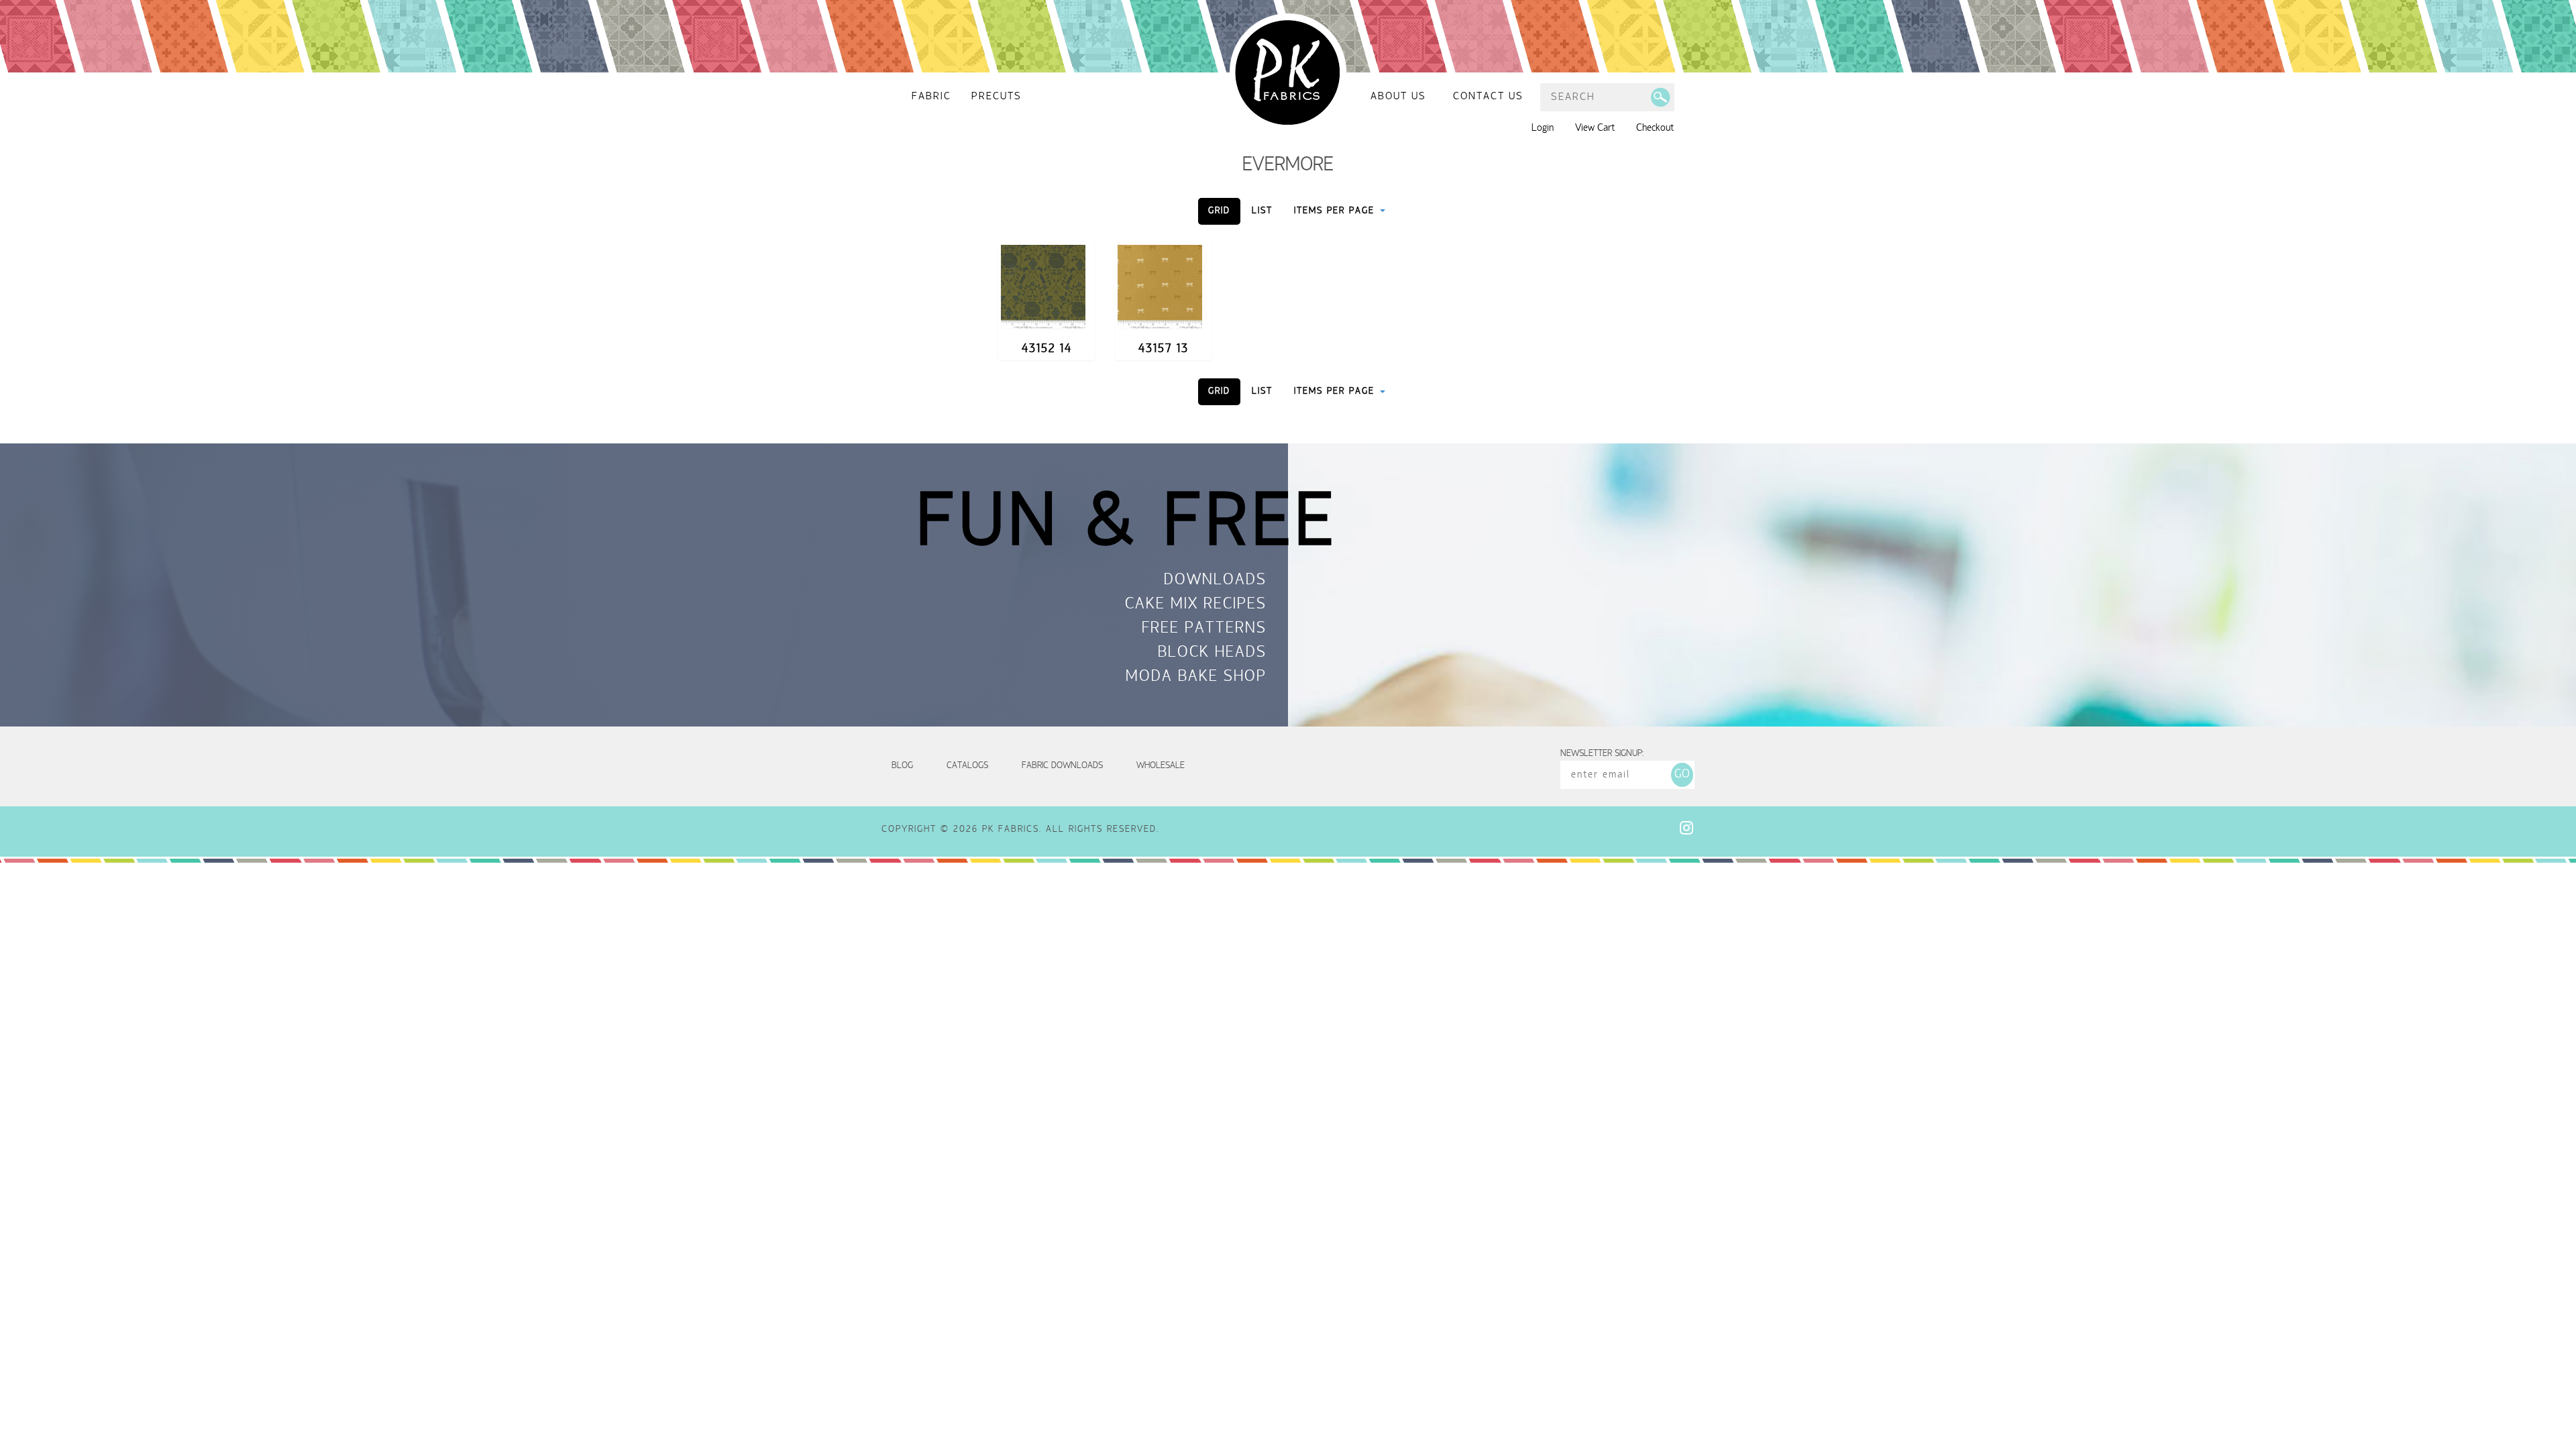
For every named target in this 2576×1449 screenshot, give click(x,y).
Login (1543, 128)
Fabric (931, 97)
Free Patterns (1204, 629)
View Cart (1595, 128)
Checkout (1655, 128)
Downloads (1215, 581)
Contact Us (1488, 97)
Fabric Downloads (1062, 766)
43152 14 (1047, 349)
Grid (1219, 211)
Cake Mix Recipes (1196, 605)
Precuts (997, 97)
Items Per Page (1336, 211)
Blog (902, 766)
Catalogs (967, 766)
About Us (1398, 97)
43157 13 (1164, 349)
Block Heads (1212, 653)
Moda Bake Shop (1196, 678)
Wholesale (1161, 766)
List (1262, 211)
